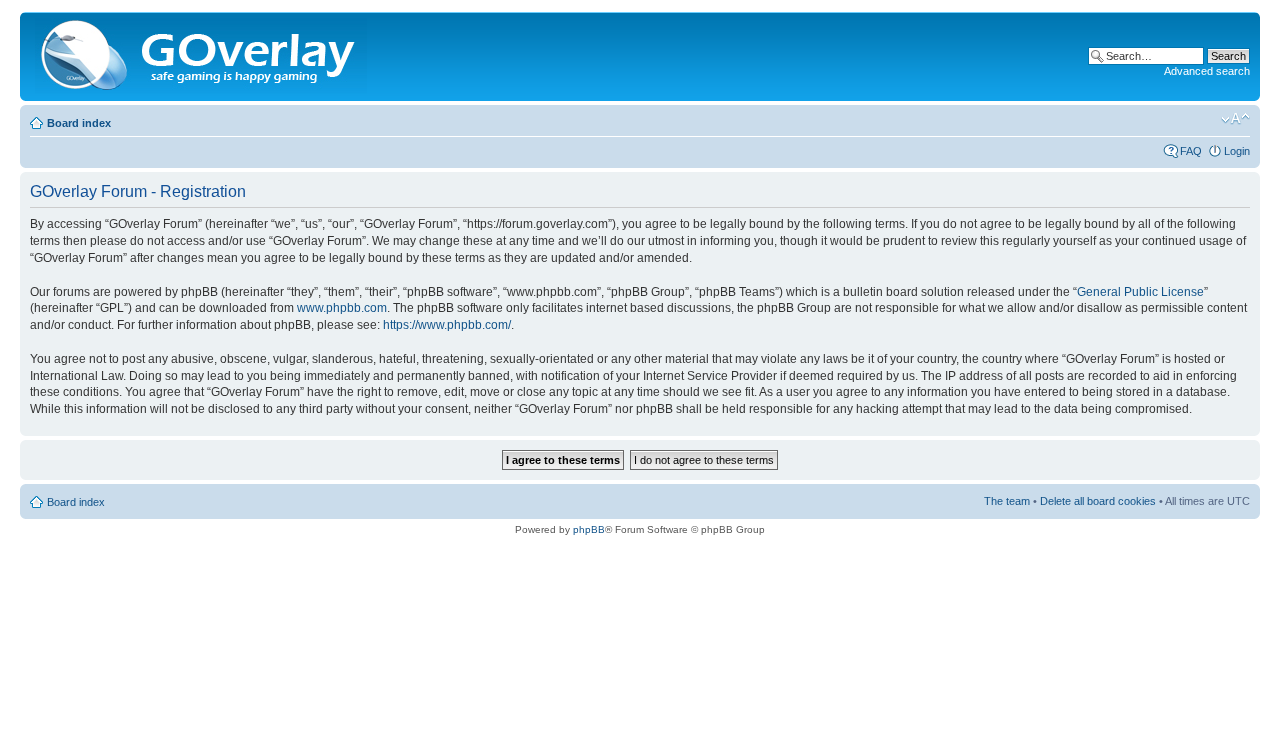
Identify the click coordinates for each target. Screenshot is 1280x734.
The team (1007, 501)
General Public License (1140, 292)
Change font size (1235, 119)
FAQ (1191, 151)
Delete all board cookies (1098, 501)
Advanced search (1207, 71)
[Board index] (202, 56)
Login (1237, 151)
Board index (79, 123)
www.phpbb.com (342, 308)
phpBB (589, 529)
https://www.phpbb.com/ (447, 325)
